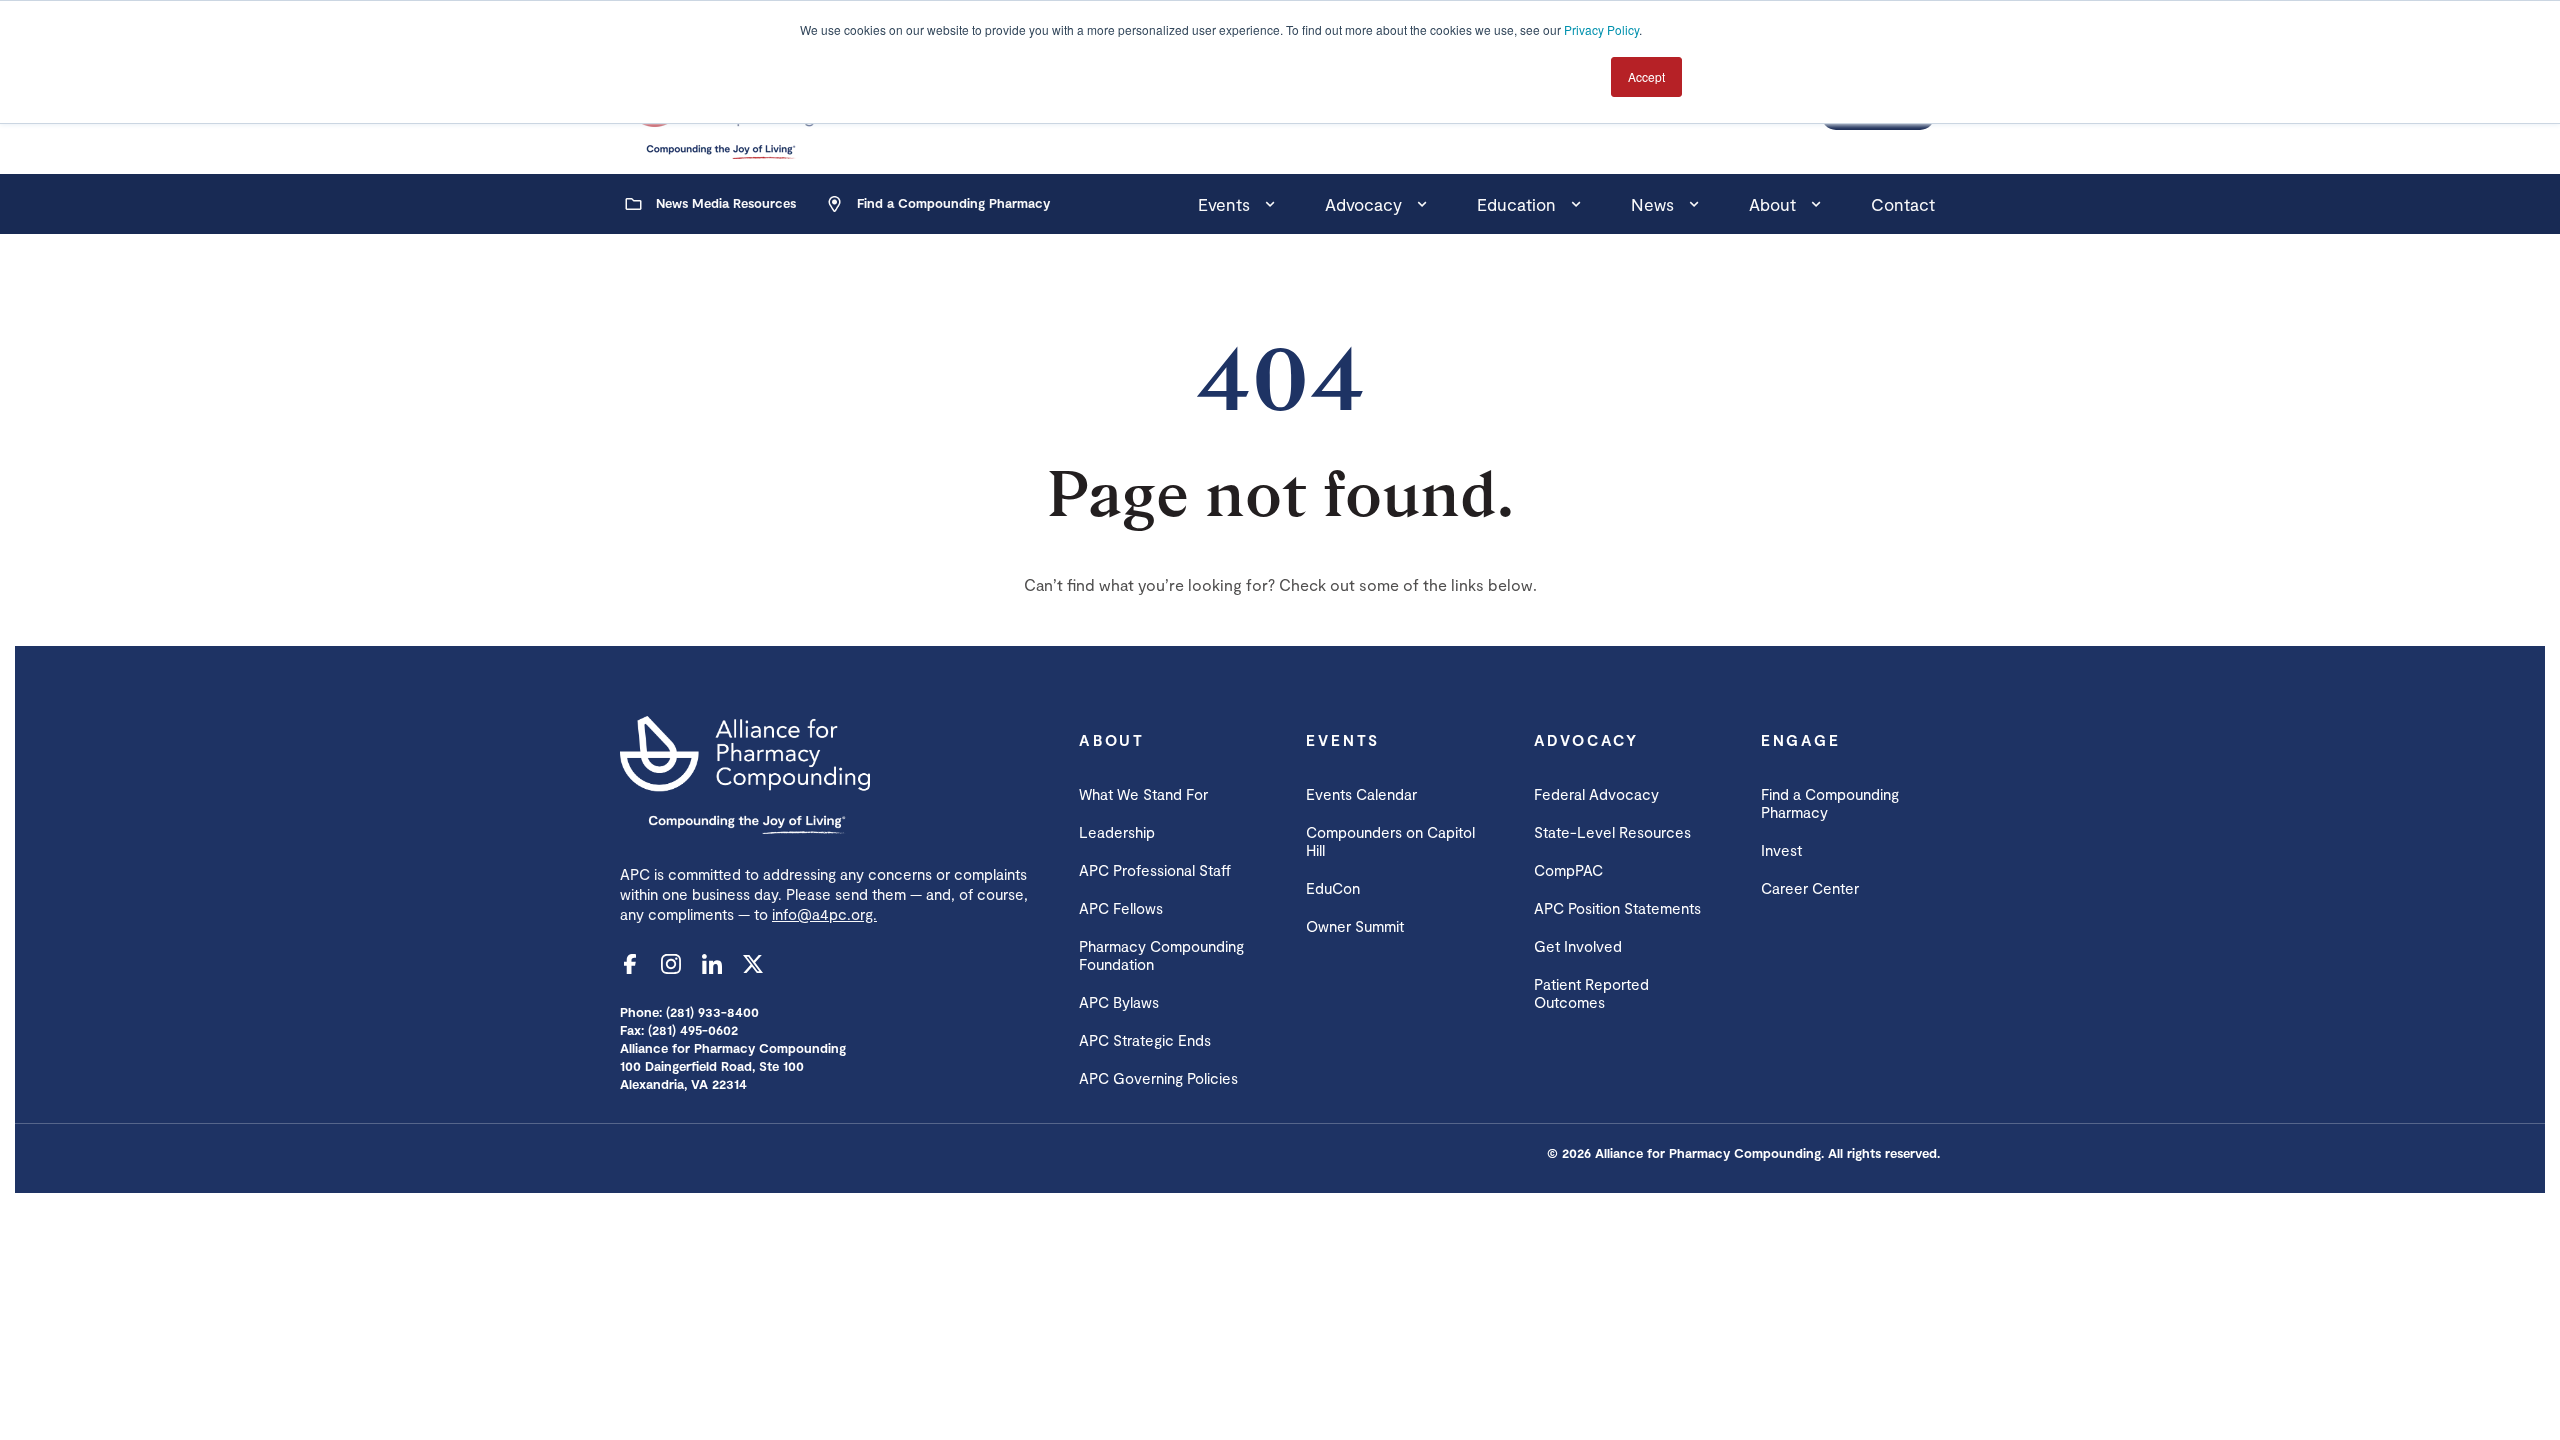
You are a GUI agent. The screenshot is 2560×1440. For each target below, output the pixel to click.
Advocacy (1363, 204)
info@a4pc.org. (824, 914)
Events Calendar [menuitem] (1361, 794)
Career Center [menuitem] (1810, 888)
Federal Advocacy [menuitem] (1596, 794)
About (1772, 204)
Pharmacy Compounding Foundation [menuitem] (1161, 955)
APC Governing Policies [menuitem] (1158, 1078)
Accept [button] (1646, 76)
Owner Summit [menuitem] (1355, 926)
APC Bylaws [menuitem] (1119, 1002)
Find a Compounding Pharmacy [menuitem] (1830, 803)
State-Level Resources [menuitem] (1612, 832)
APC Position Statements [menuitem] (1617, 908)
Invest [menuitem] (1781, 850)
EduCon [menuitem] (1333, 888)
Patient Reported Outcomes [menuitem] (1591, 993)
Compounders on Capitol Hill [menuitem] (1390, 841)
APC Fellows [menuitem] (1121, 908)
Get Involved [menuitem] (1578, 946)
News (1652, 204)
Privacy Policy (1601, 29)
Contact (1903, 204)
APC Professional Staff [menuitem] (1155, 870)
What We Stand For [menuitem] (1143, 794)
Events (1224, 204)
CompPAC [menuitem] (1568, 870)
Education (1516, 204)
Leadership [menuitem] (1117, 832)
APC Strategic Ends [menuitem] (1145, 1040)
